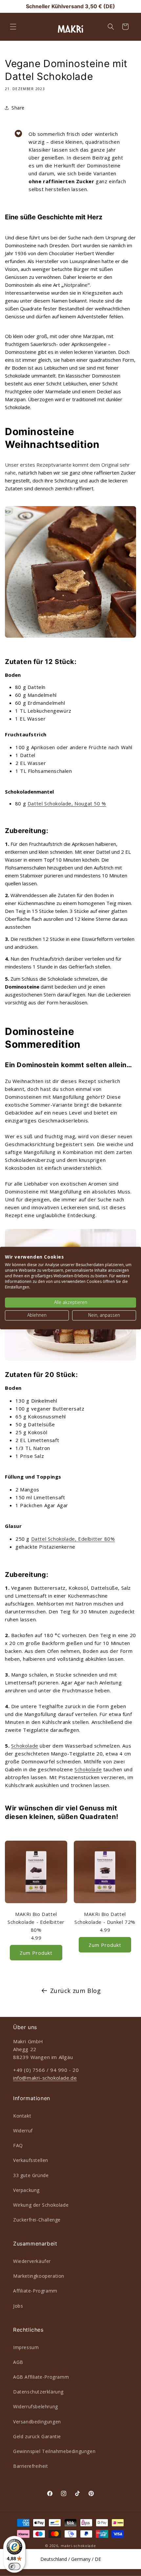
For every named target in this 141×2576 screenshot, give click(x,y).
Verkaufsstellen (31, 2160)
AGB (18, 2362)
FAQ (18, 2145)
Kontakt (22, 2116)
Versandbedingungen (37, 2422)
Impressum (26, 2347)
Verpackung (26, 2190)
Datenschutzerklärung (38, 2392)
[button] (13, 27)
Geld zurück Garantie (37, 2436)
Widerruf (23, 2131)
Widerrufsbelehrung (36, 2406)
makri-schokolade (78, 2546)
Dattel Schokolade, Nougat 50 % (67, 803)
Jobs (18, 2306)
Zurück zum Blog (76, 1991)
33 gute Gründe (31, 2175)
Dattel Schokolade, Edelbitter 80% (73, 1539)
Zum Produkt (36, 1953)
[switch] (14, 2566)
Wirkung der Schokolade (41, 2205)
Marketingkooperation (39, 2276)
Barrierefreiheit (31, 2466)
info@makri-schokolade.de (45, 2078)
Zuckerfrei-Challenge (37, 2220)
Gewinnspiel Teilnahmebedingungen (54, 2451)
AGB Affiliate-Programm (41, 2377)
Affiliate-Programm (35, 2291)
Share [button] (18, 108)
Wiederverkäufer (32, 2261)
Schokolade (25, 1746)
